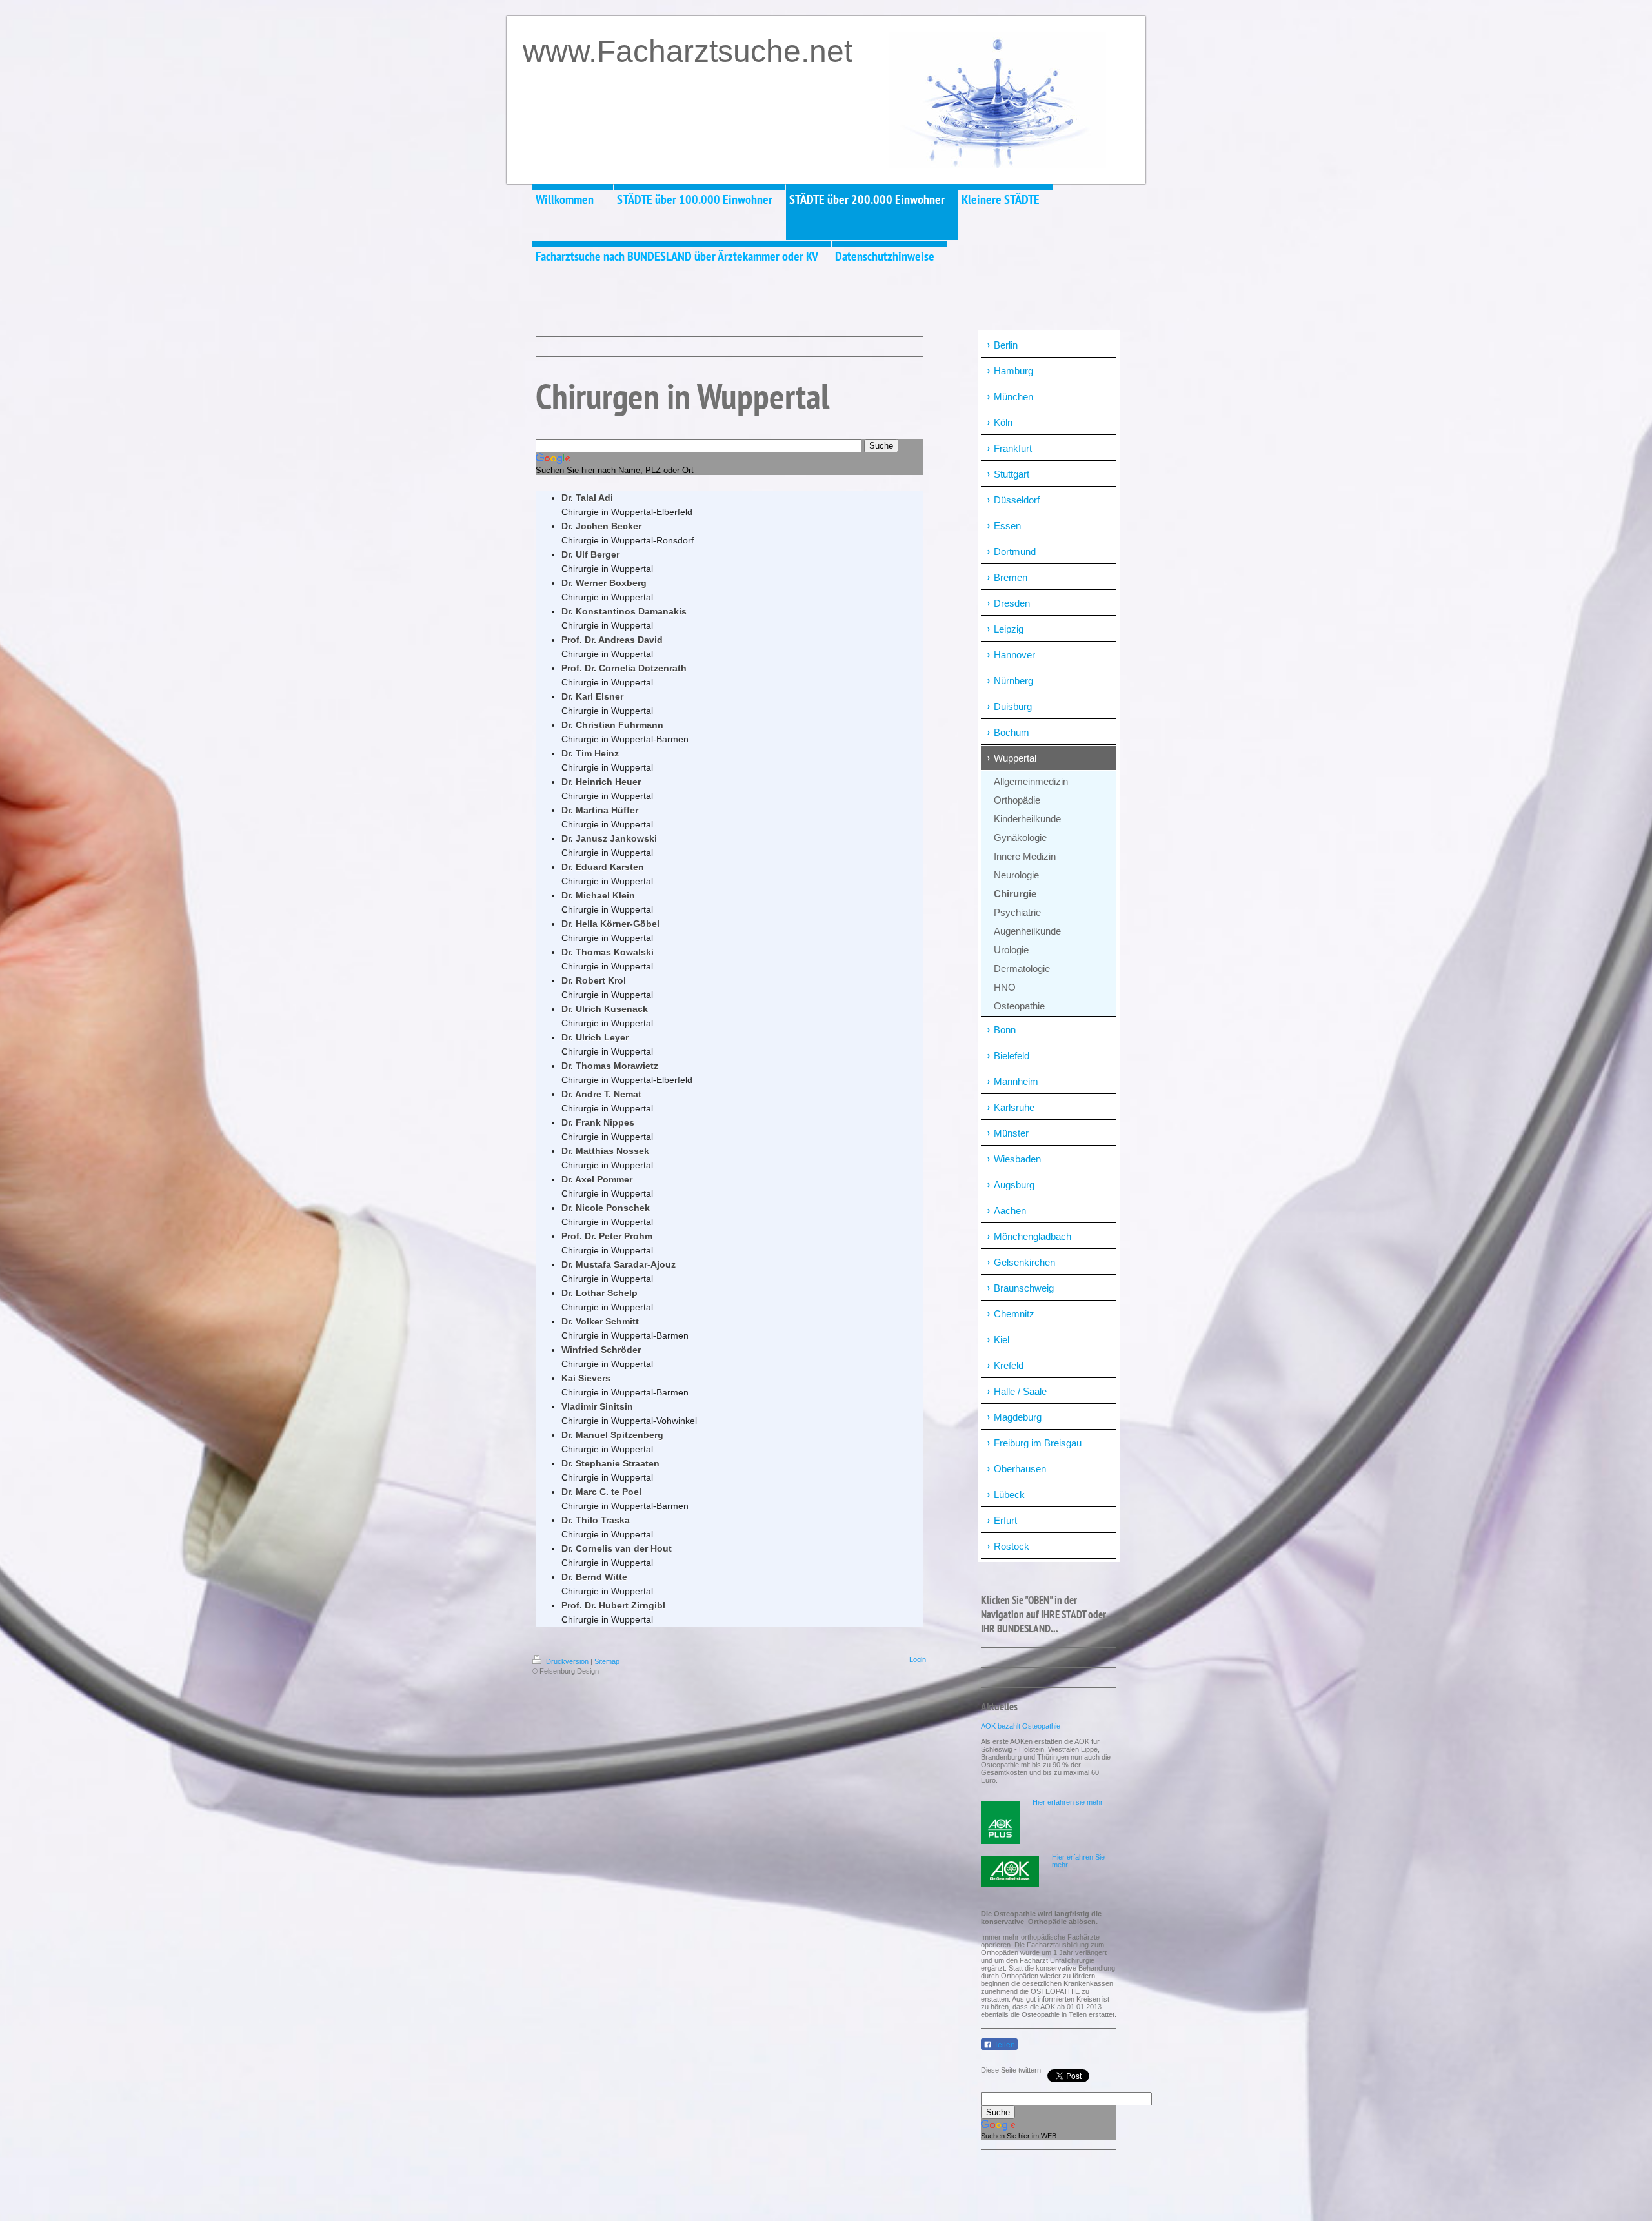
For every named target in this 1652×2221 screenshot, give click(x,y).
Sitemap (607, 1661)
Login (918, 1659)
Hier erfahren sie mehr (1068, 1802)
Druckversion (567, 1661)
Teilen (1003, 2045)
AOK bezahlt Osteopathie (1021, 1726)
